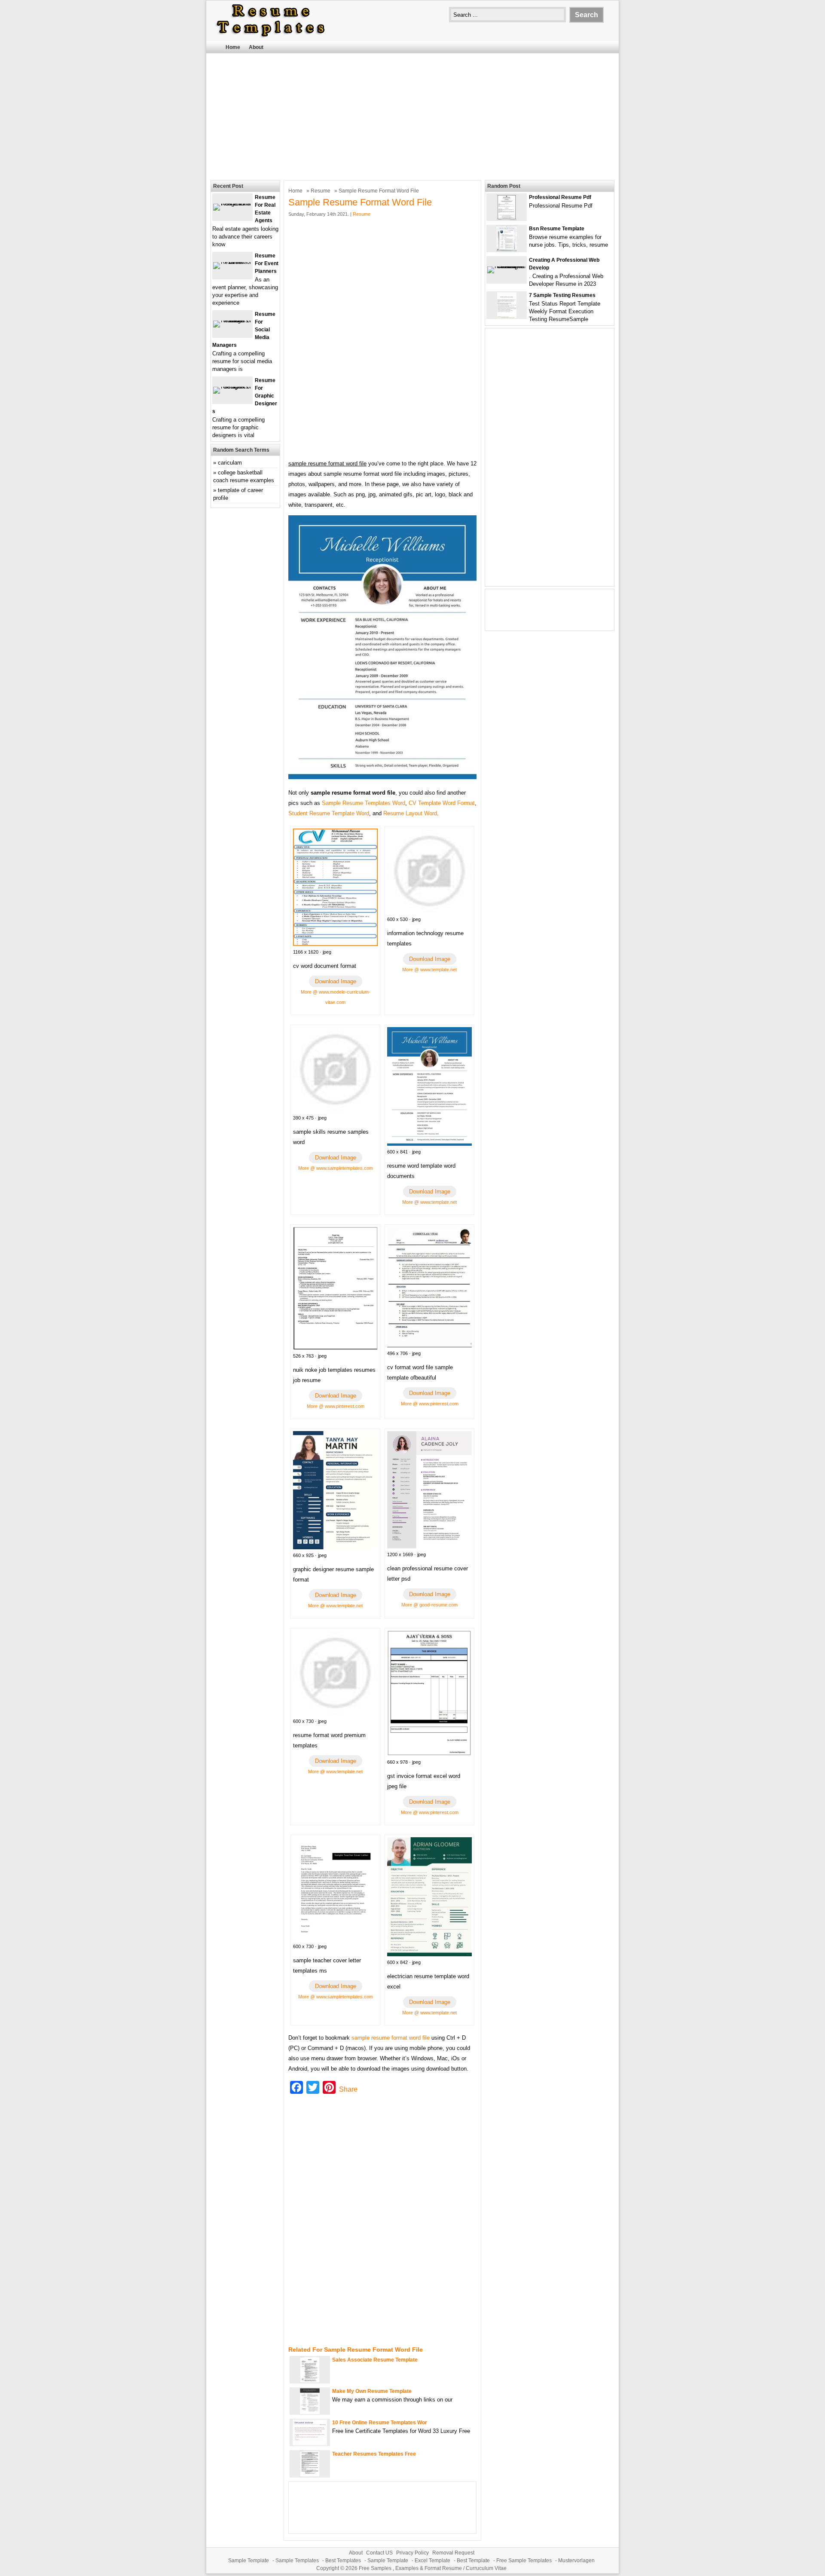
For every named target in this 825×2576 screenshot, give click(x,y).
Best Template (473, 2561)
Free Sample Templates (524, 2561)
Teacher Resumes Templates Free (374, 2454)
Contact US (379, 2553)
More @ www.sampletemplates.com (336, 1168)
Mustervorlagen (576, 2561)
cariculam (230, 463)
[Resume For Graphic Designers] (232, 387)
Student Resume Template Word (329, 813)
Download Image (336, 981)
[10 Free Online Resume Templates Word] (310, 2443)
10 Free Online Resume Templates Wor (380, 2423)
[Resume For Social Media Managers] (232, 320)
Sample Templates (297, 2561)
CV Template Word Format (442, 803)
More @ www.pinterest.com (336, 1406)
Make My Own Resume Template (372, 2391)
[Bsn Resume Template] (507, 249)
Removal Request (453, 2553)
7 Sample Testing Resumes (562, 295)
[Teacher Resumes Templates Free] (310, 2475)
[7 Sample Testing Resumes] (507, 316)
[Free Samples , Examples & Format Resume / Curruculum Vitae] (271, 37)
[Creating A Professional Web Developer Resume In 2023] (507, 266)
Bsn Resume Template (557, 229)
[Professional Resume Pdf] (507, 218)
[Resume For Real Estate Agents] (232, 203)
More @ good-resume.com (429, 1605)
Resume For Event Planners (267, 263)
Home (233, 47)
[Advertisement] (412, 116)
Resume (321, 191)
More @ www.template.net (429, 970)
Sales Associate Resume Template (375, 2360)
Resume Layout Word (410, 813)
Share (348, 2089)
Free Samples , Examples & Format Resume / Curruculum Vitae (433, 2568)
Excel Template (432, 2561)
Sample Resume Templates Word (364, 803)
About (256, 47)
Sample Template (249, 2561)
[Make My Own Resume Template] (310, 2412)
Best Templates (343, 2561)
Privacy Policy (412, 2553)
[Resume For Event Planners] (232, 262)
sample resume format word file (391, 2038)
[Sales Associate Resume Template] (310, 2381)
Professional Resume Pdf (560, 197)
